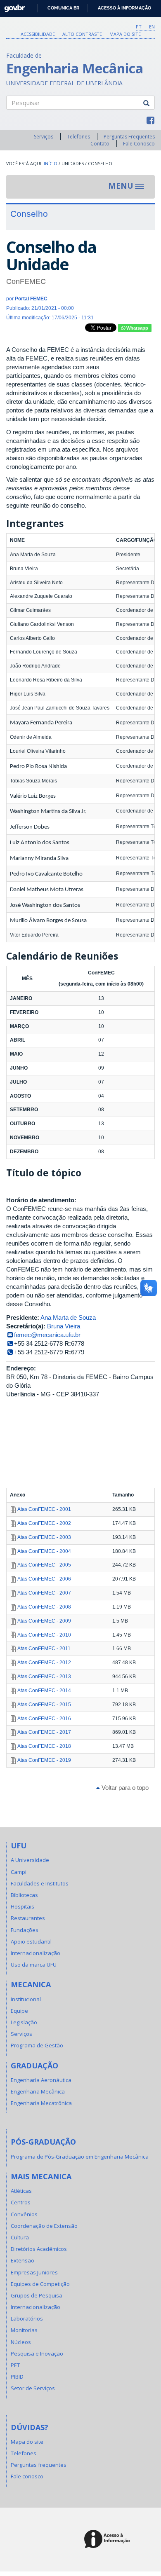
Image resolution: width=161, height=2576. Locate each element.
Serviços (44, 137)
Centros (21, 2202)
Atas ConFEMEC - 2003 (44, 1537)
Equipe (19, 2011)
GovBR (12, 6)
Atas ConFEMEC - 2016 (44, 1719)
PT (139, 27)
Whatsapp (137, 328)
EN (152, 27)
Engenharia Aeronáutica (41, 2080)
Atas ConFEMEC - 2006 (44, 1579)
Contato (100, 144)
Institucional (26, 1999)
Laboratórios (27, 2318)
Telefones (78, 137)
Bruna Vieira (64, 1326)
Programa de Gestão (37, 2045)
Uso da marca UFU (34, 1965)
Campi (19, 1872)
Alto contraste (82, 34)
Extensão (22, 2260)
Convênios (24, 2214)
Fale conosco (27, 2476)
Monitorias (24, 2330)
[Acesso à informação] (108, 2540)
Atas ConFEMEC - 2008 (44, 1607)
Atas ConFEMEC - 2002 (44, 1523)
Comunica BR (63, 8)
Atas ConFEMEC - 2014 (44, 1691)
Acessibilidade (38, 34)
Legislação (24, 2022)
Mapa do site (125, 34)
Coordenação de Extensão (44, 2226)
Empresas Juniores (34, 2272)
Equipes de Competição (40, 2284)
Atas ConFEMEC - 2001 (44, 1509)
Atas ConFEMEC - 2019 (44, 1760)
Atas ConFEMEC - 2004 (44, 1551)
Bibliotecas (24, 1895)
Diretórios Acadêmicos (39, 2249)
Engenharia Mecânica (38, 2091)
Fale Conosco (139, 144)
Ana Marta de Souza (68, 1317)
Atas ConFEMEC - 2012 (44, 1663)
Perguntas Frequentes (129, 137)
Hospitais (22, 1906)
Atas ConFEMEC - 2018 (44, 1746)
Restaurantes (28, 1918)
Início (51, 164)
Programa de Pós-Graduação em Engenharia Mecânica (80, 2157)
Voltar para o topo (124, 1788)
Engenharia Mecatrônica (41, 2103)
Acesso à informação (124, 8)
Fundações (25, 1930)
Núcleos (21, 2342)
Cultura (20, 2237)
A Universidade (30, 1860)
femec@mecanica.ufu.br (47, 1335)
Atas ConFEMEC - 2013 (44, 1677)
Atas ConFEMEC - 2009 (44, 1621)
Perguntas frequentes (39, 2465)
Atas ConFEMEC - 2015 (44, 1705)
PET (15, 2365)
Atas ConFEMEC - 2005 (44, 1565)
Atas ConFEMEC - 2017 (44, 1732)
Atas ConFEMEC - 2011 (44, 1649)
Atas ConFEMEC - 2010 (44, 1635)
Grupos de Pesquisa (37, 2295)
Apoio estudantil (31, 1941)
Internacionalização (36, 1953)
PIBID (17, 2377)
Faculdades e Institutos (40, 1883)
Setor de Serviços (33, 2388)
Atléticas (21, 2191)
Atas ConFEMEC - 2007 (44, 1593)
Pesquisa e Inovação (37, 2354)
